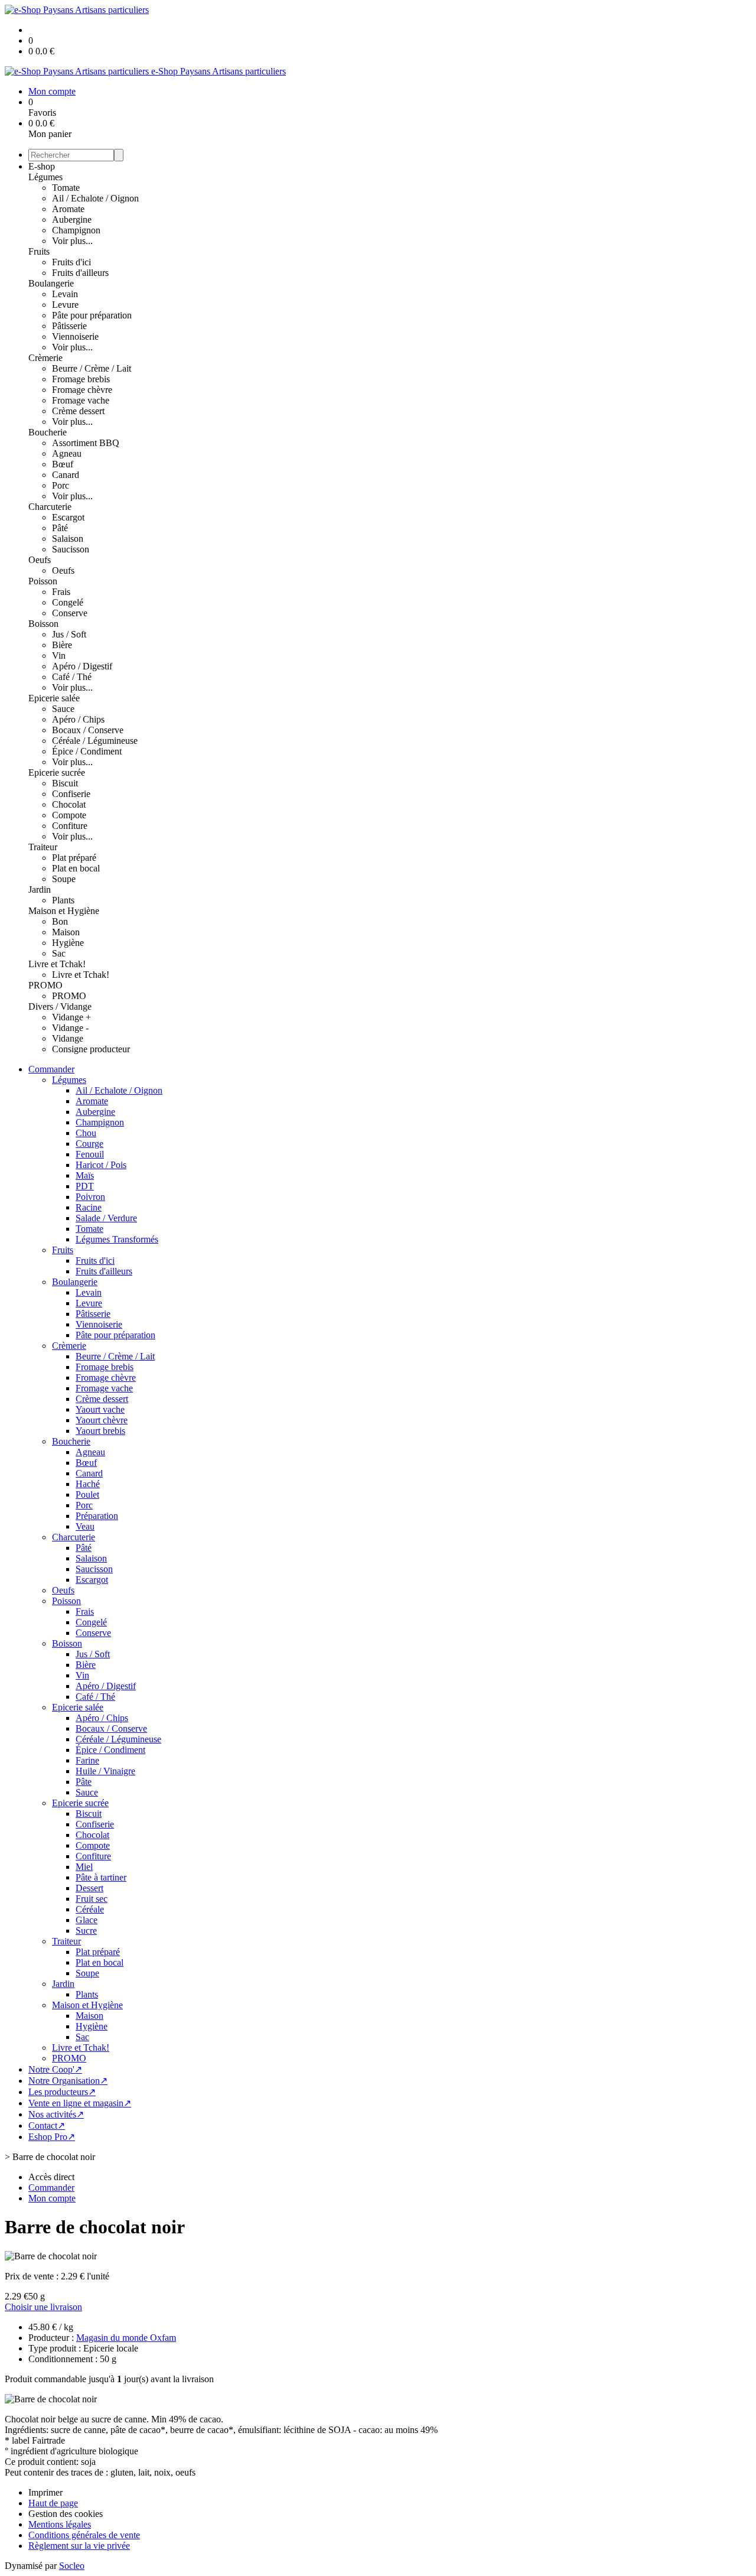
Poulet (87, 1494)
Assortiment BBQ (86, 443)
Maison (66, 932)
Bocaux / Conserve (88, 730)
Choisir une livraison (43, 2307)
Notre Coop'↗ (55, 2069)
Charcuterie (50, 507)
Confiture (70, 826)
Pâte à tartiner (101, 1877)
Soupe (64, 879)
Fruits (39, 251)
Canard (66, 475)
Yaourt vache (100, 1409)
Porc (61, 485)
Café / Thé (72, 677)
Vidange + (71, 1017)
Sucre (86, 1931)
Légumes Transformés (117, 1239)
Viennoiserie (75, 336)
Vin (59, 656)
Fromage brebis (81, 379)
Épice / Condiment (87, 751)
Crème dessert (78, 411)
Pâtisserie (69, 326)
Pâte (84, 1782)
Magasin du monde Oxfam (126, 2338)
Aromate (68, 209)
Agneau (67, 453)
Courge (89, 1144)
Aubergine (72, 219)
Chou (86, 1133)
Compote (69, 815)
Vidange (68, 1038)
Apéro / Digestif (82, 666)
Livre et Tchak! (57, 964)
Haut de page (53, 2503)
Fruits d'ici (71, 262)
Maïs (85, 1175)
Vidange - (70, 1028)
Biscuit (65, 783)
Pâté (60, 528)
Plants (63, 900)
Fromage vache (81, 400)
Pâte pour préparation (92, 315)
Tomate (66, 188)
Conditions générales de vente (84, 2535)
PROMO (45, 985)
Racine (89, 1207)
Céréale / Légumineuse (95, 741)
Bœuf (63, 464)
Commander (51, 1069)
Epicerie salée (54, 698)
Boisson (43, 624)
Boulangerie (51, 283)
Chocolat (69, 804)
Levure (65, 305)
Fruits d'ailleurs (80, 273)
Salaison (68, 539)
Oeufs (40, 560)
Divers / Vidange (60, 1006)
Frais (61, 592)
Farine (87, 1760)
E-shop (42, 166)
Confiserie (71, 794)
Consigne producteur (91, 1049)
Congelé (68, 602)
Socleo (72, 2566)
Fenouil (90, 1154)
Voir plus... (72, 241)
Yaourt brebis (100, 1431)
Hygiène (68, 943)
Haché (88, 1484)
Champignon (76, 230)
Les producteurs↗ (62, 2092)
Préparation (97, 1516)
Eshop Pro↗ (52, 2137)
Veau (85, 1526)
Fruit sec (92, 1899)
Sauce (63, 709)
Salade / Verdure (106, 1218)
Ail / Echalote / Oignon (95, 198)
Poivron (90, 1197)
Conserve (70, 613)
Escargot (68, 517)
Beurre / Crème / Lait (92, 368)
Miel (84, 1867)
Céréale (90, 1909)
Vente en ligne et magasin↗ (80, 2103)
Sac (59, 953)
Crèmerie (45, 358)
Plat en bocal (76, 868)
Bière (62, 645)
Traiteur (43, 847)
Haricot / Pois (101, 1165)
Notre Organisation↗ (68, 2081)
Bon (60, 921)
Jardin (40, 889)
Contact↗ (47, 2125)
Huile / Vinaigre (105, 1771)
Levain (65, 294)
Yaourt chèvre (102, 1420)
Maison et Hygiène (64, 911)
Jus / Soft (69, 634)
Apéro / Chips (78, 719)
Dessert (89, 1888)
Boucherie (48, 432)
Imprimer (45, 2492)
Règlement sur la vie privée (79, 2546)
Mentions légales (60, 2524)
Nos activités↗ (56, 2114)
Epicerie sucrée (57, 773)
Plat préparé (74, 858)
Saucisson (71, 549)
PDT (85, 1186)
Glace (87, 1920)
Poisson (43, 581)
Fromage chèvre (82, 390)
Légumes (45, 177)
